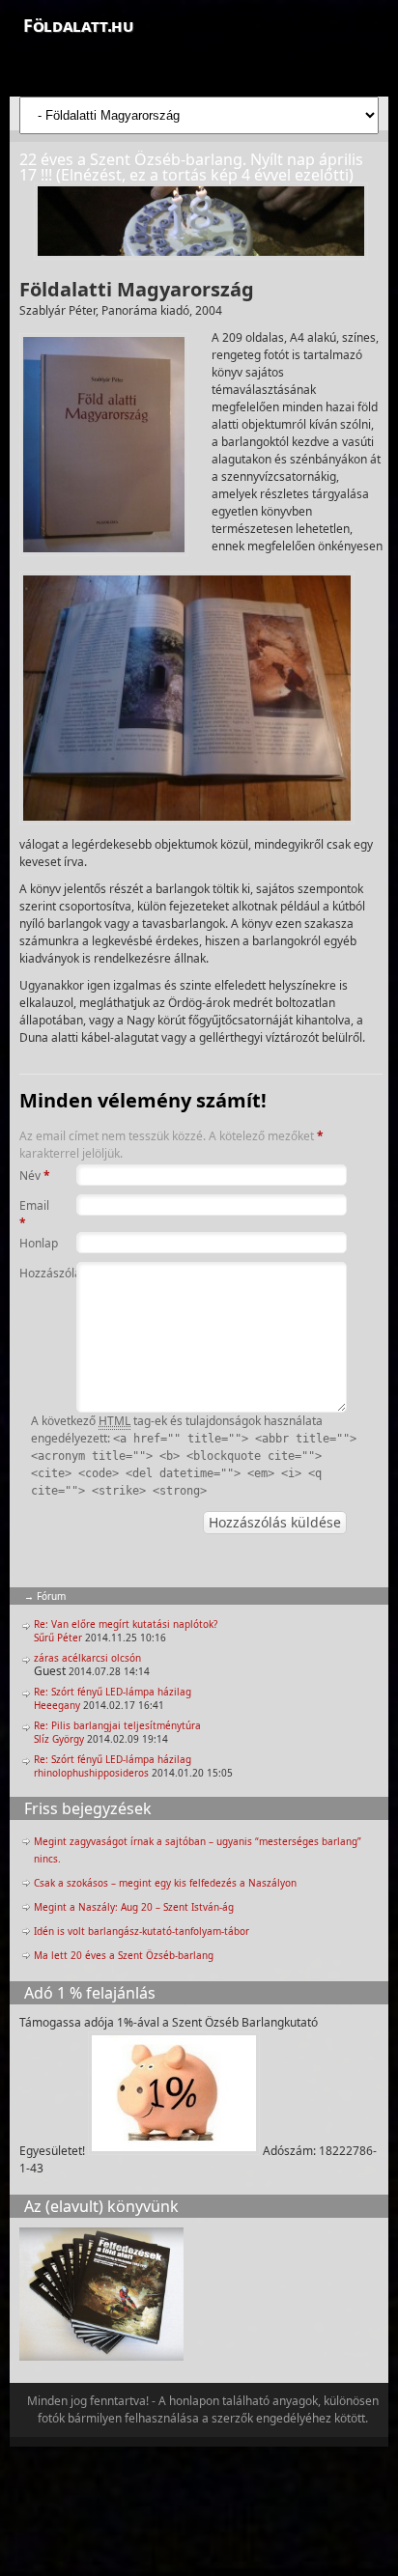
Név (35, 1176)
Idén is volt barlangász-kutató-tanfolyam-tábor (142, 1931)
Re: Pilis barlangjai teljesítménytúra (117, 1725)
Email (34, 1214)
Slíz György (59, 1739)
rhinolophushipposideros (91, 1773)
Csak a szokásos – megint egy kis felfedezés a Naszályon (165, 1883)
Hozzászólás (36, 1273)
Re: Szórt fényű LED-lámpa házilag (113, 1692)
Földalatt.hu (78, 25)
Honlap (36, 1243)
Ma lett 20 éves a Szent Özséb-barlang (124, 1955)
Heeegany (57, 1705)
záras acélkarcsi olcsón (87, 1658)
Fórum (51, 1596)
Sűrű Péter (58, 1638)
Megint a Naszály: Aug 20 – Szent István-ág (134, 1907)
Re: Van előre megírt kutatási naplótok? (126, 1624)
